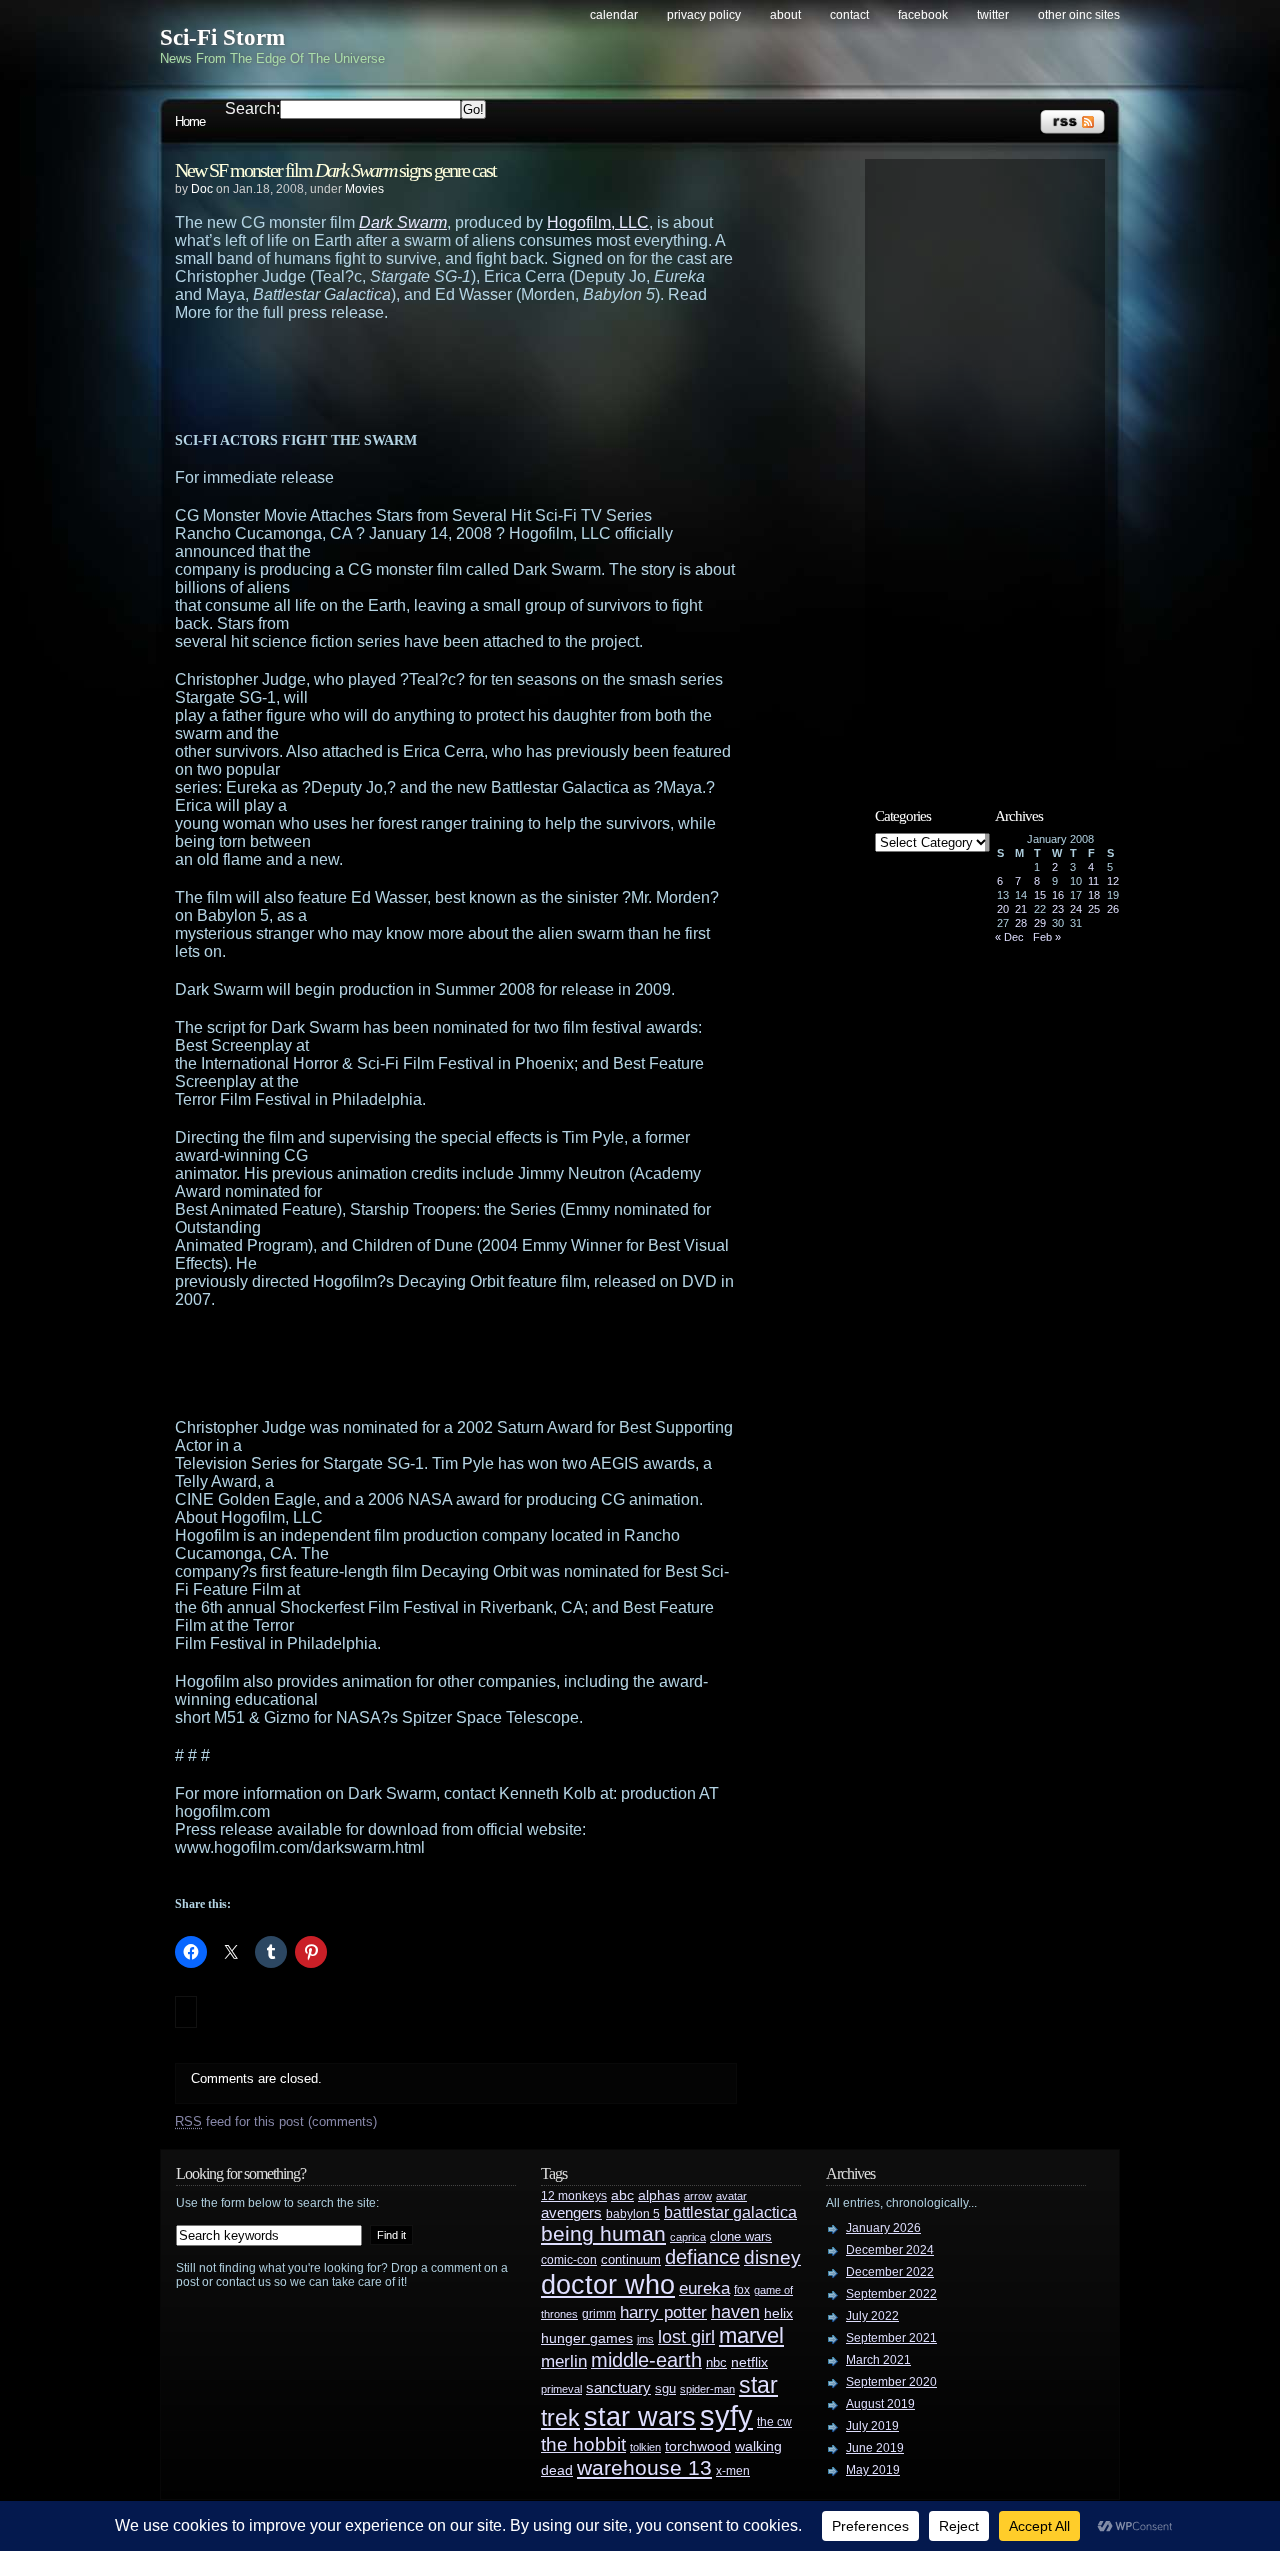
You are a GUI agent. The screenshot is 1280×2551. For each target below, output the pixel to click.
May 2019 (873, 2470)
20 (1003, 909)
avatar (731, 2196)
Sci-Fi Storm (222, 37)
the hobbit (583, 2444)
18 (1094, 895)
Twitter (993, 15)
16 (1058, 895)
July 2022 (872, 2316)
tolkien (645, 2447)
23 (1058, 909)
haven (735, 2311)
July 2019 (872, 2426)
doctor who (608, 2284)
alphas (659, 2195)
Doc (202, 189)
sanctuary (618, 2388)
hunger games (587, 2338)
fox (742, 2290)
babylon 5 (633, 2213)
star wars (640, 2417)
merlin (564, 2361)
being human (603, 2233)
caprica (688, 2237)
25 (1094, 909)
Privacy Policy (704, 15)
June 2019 (875, 2448)
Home (190, 121)
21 (1021, 909)
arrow (698, 2196)
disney (772, 2257)
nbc (716, 2362)
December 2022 (890, 2272)
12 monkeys (574, 2196)
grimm (599, 2314)
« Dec (1009, 937)
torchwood (698, 2446)
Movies (364, 189)
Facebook (923, 15)
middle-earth (646, 2360)
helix (778, 2313)
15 (1040, 895)
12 (1113, 881)
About (785, 15)
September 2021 (891, 2338)
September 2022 (891, 2294)
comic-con (569, 2259)
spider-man (707, 2389)
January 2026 (883, 2228)
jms (645, 2339)
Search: (252, 108)
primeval (561, 2389)
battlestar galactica (730, 2212)
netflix (749, 2362)
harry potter (663, 2312)
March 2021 (878, 2360)
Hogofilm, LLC (598, 222)
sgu (665, 2388)
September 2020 (891, 2382)
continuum (631, 2259)
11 (1093, 881)
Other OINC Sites (1079, 15)
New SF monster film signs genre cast (335, 170)
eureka (704, 2288)
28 (1021, 923)
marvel (751, 2335)
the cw (774, 2422)
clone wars (741, 2237)
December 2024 (890, 2250)
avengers (571, 2213)
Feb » (1047, 937)
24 (1076, 909)
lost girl (686, 2337)
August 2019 (880, 2404)
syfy (726, 2415)
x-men (733, 2471)
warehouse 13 (644, 2467)
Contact (849, 15)
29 (1040, 923)
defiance (702, 2257)
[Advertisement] (495, 377)
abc (622, 2195)
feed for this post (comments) (276, 2121)
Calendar (614, 15)
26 (1113, 909)
